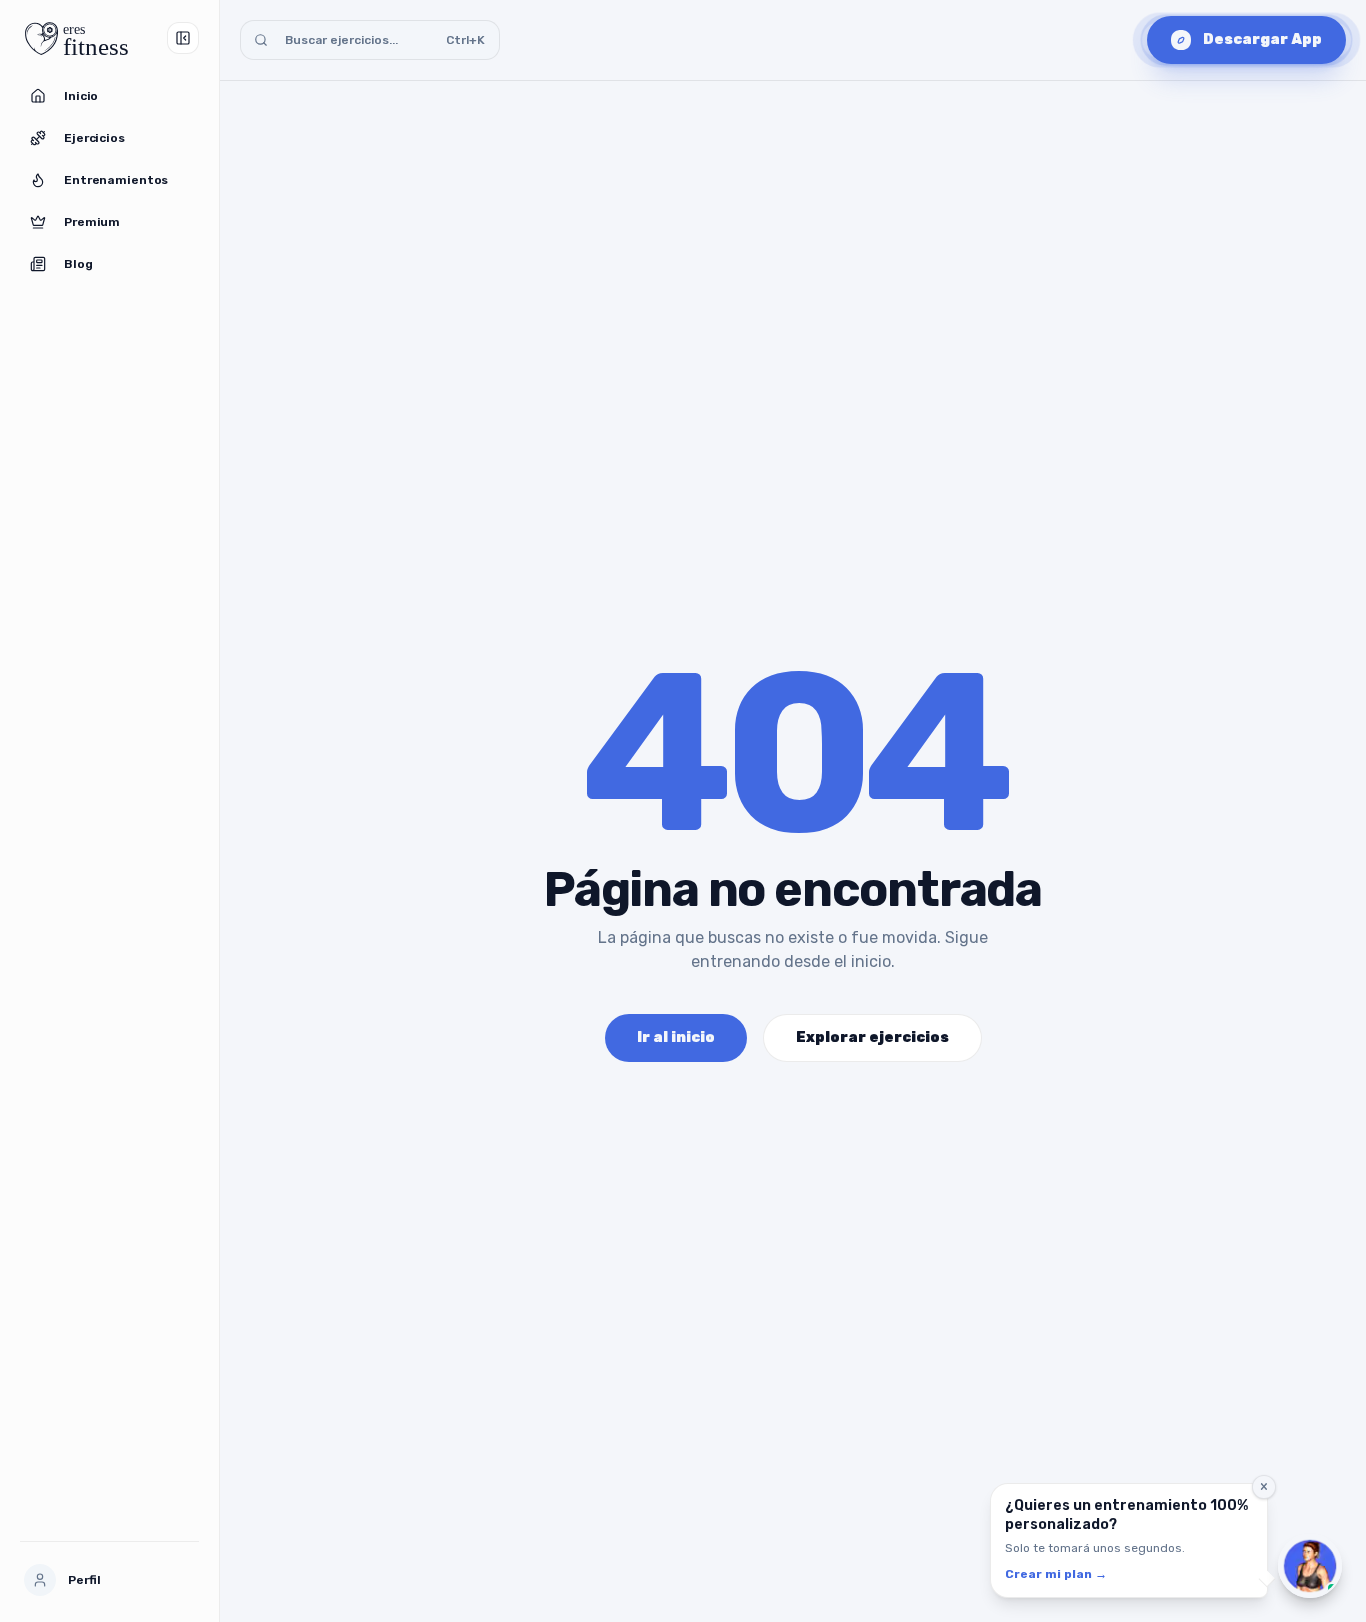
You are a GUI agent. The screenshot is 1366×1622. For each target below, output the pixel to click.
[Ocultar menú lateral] (183, 38)
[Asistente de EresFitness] (1310, 1566)
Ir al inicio (676, 1037)
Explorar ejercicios (872, 1037)
